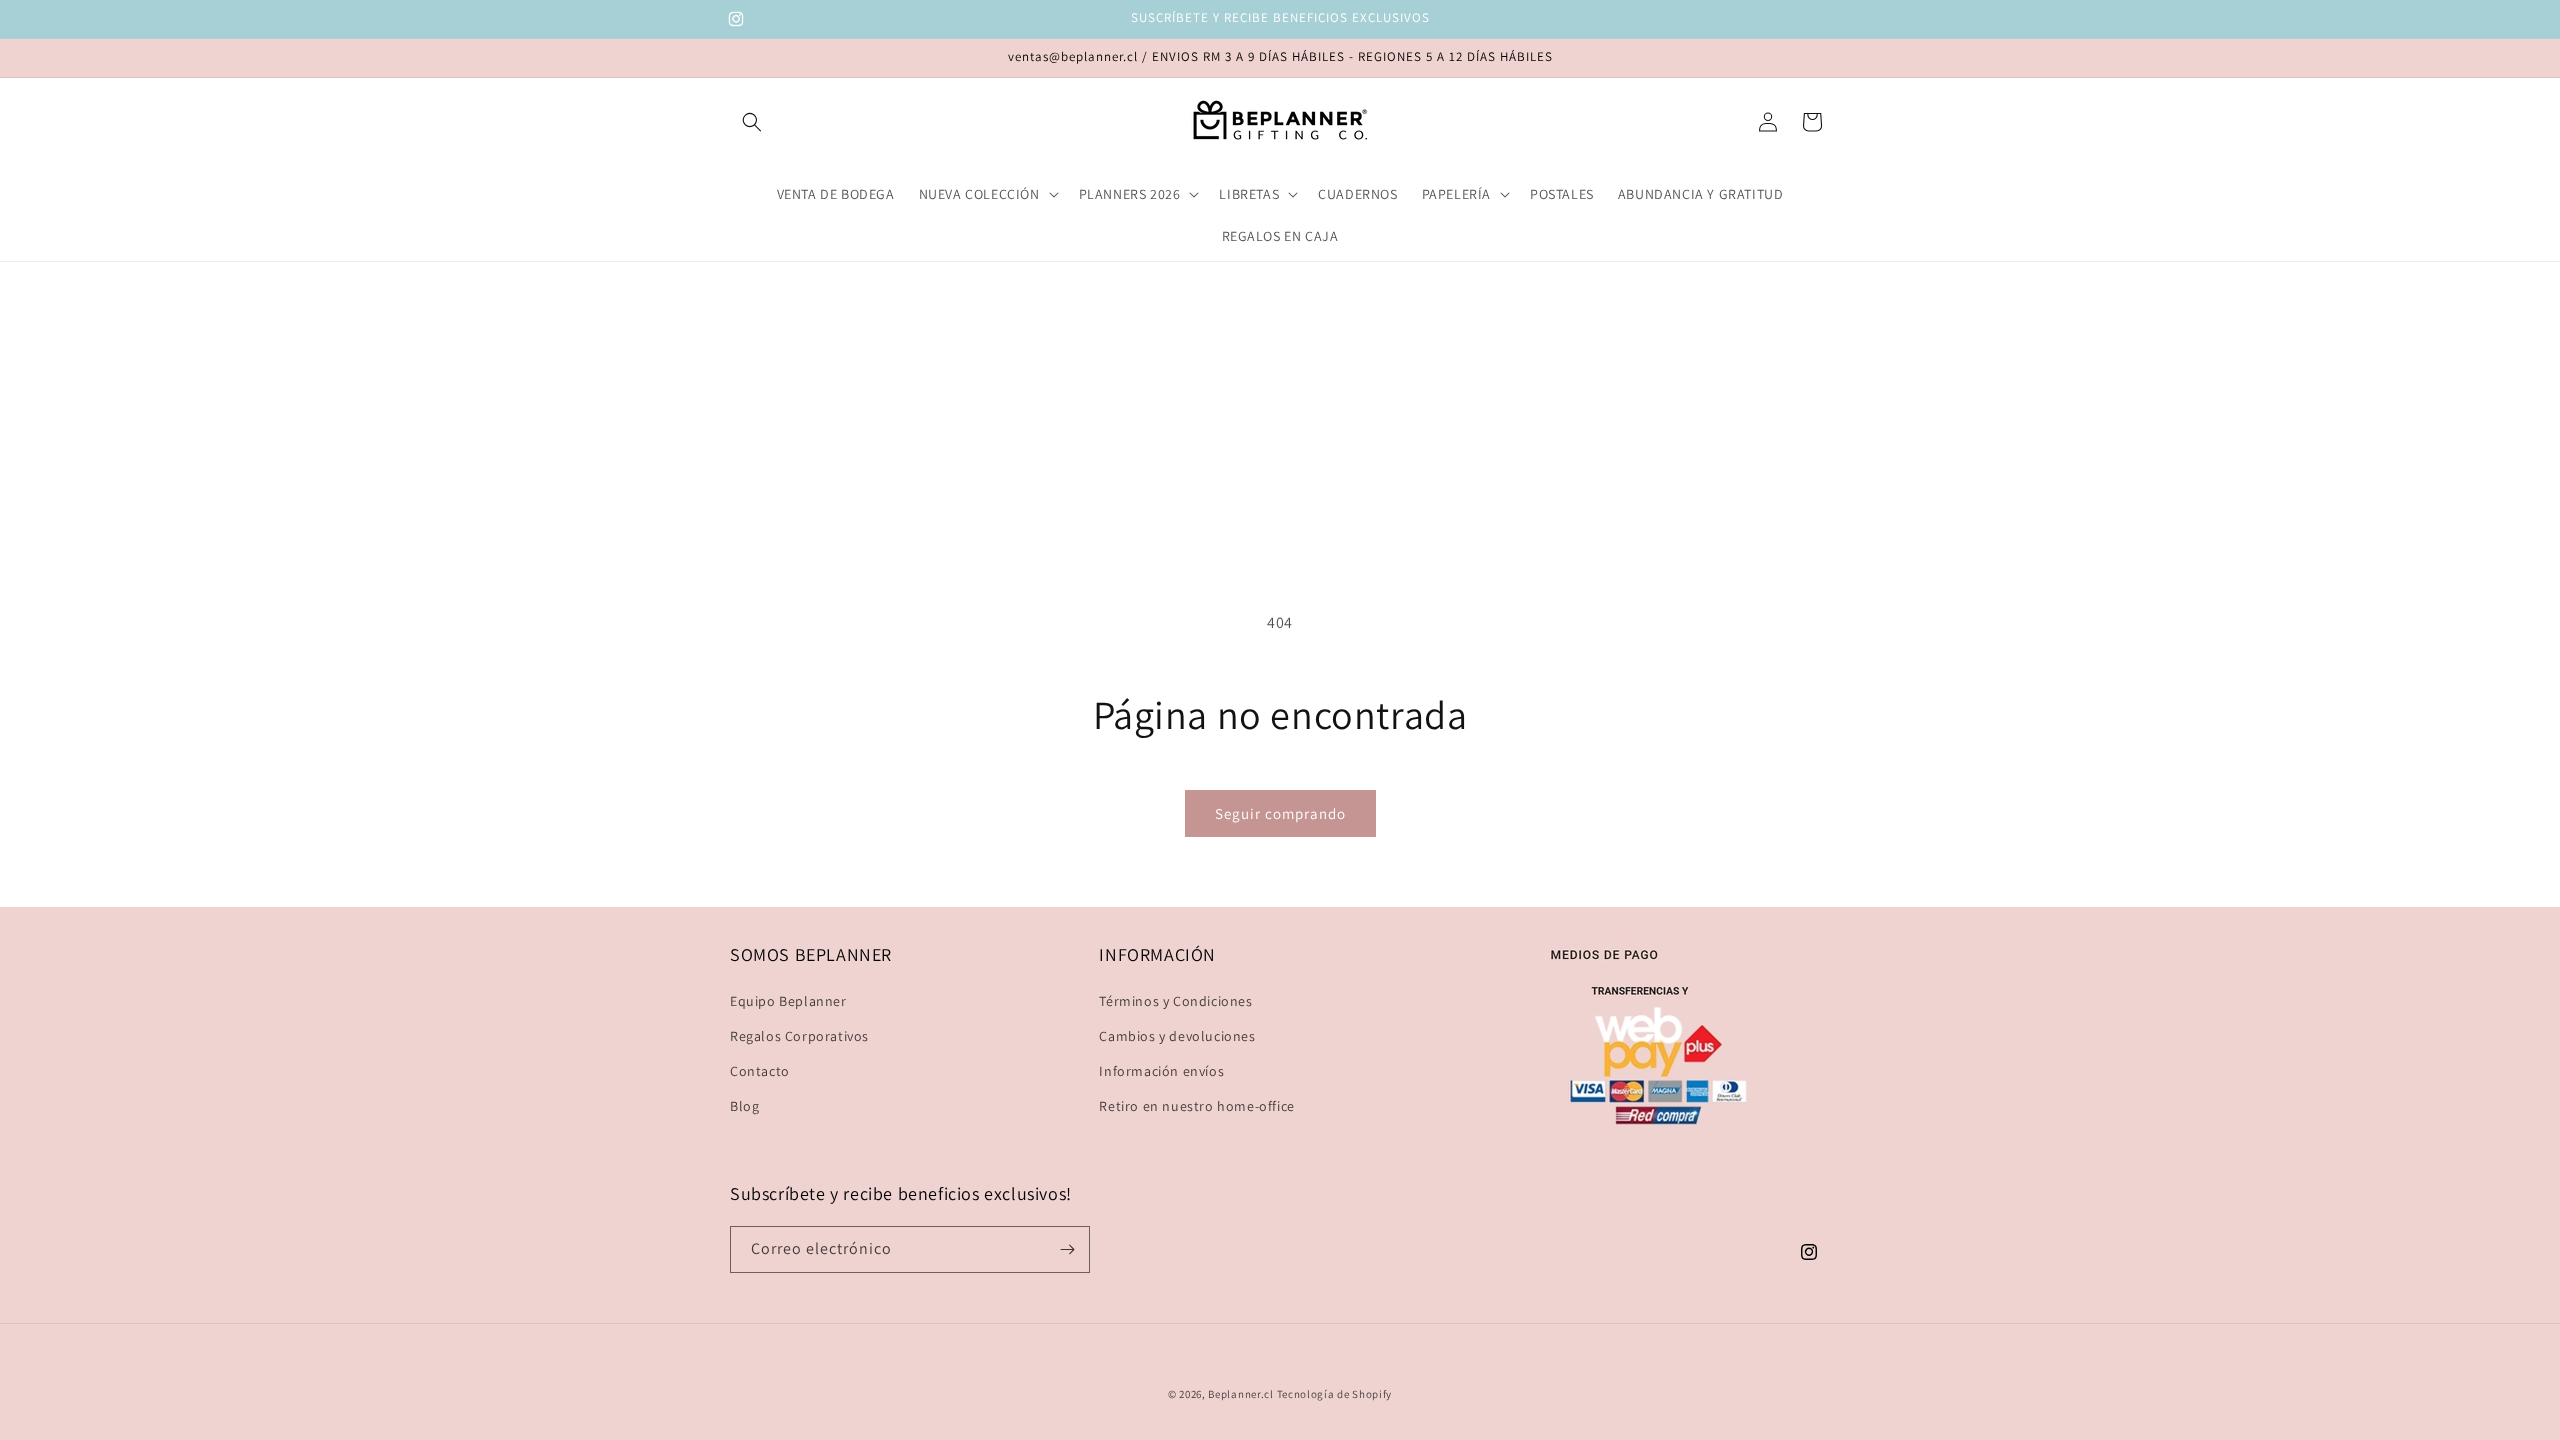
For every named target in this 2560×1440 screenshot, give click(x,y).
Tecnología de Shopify (1335, 1394)
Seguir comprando (1280, 813)
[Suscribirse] (1067, 1249)
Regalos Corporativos (799, 1036)
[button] (752, 122)
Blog (744, 1106)
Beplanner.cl (1240, 1394)
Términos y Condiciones (1175, 1001)
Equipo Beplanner (788, 1001)
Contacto (760, 1071)
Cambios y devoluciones (1177, 1036)
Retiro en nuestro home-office (1196, 1106)
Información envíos (1161, 1071)
